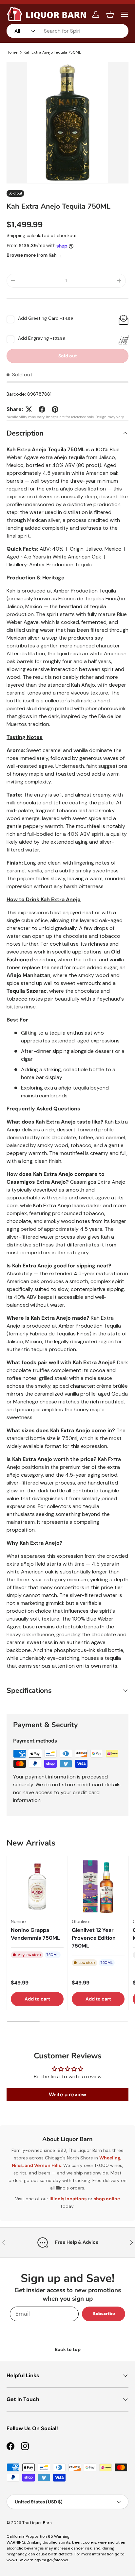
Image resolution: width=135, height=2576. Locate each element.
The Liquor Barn (37, 2523)
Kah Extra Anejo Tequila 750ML (52, 52)
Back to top (68, 2349)
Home (12, 52)
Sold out (68, 356)
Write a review (67, 2095)
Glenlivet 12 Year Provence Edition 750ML (94, 1938)
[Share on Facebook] (42, 409)
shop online (107, 2199)
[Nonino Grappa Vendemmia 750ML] (37, 1887)
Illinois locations (68, 2199)
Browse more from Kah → (34, 255)
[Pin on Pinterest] (55, 409)
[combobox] (67, 31)
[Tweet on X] (29, 409)
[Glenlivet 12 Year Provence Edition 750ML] (98, 1887)
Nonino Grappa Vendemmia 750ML (35, 1934)
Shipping (16, 235)
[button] (110, 14)
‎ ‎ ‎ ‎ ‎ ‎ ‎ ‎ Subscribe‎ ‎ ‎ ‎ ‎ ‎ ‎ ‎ (104, 2314)
